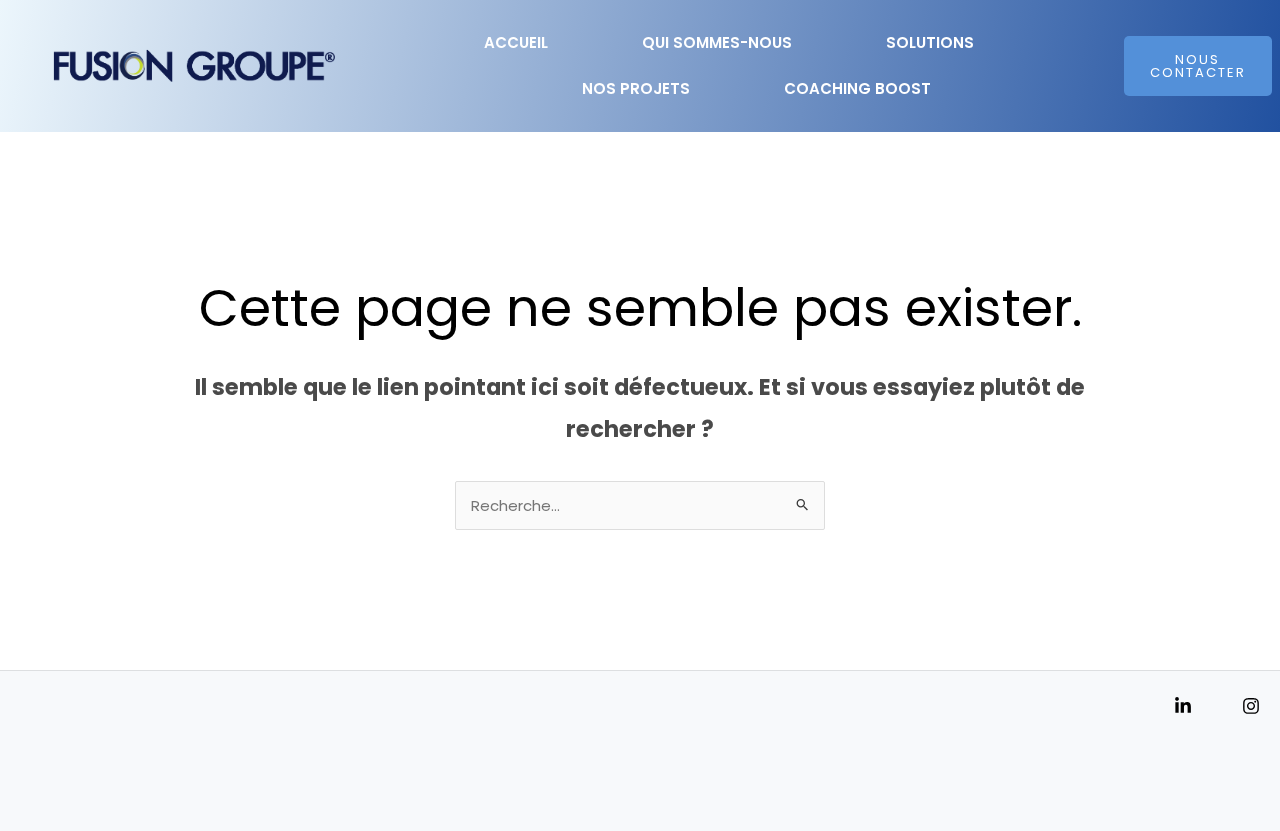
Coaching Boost (857, 88)
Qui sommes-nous (717, 42)
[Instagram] (1251, 706)
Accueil (516, 42)
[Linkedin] (1183, 706)
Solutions (930, 42)
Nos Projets (636, 88)
